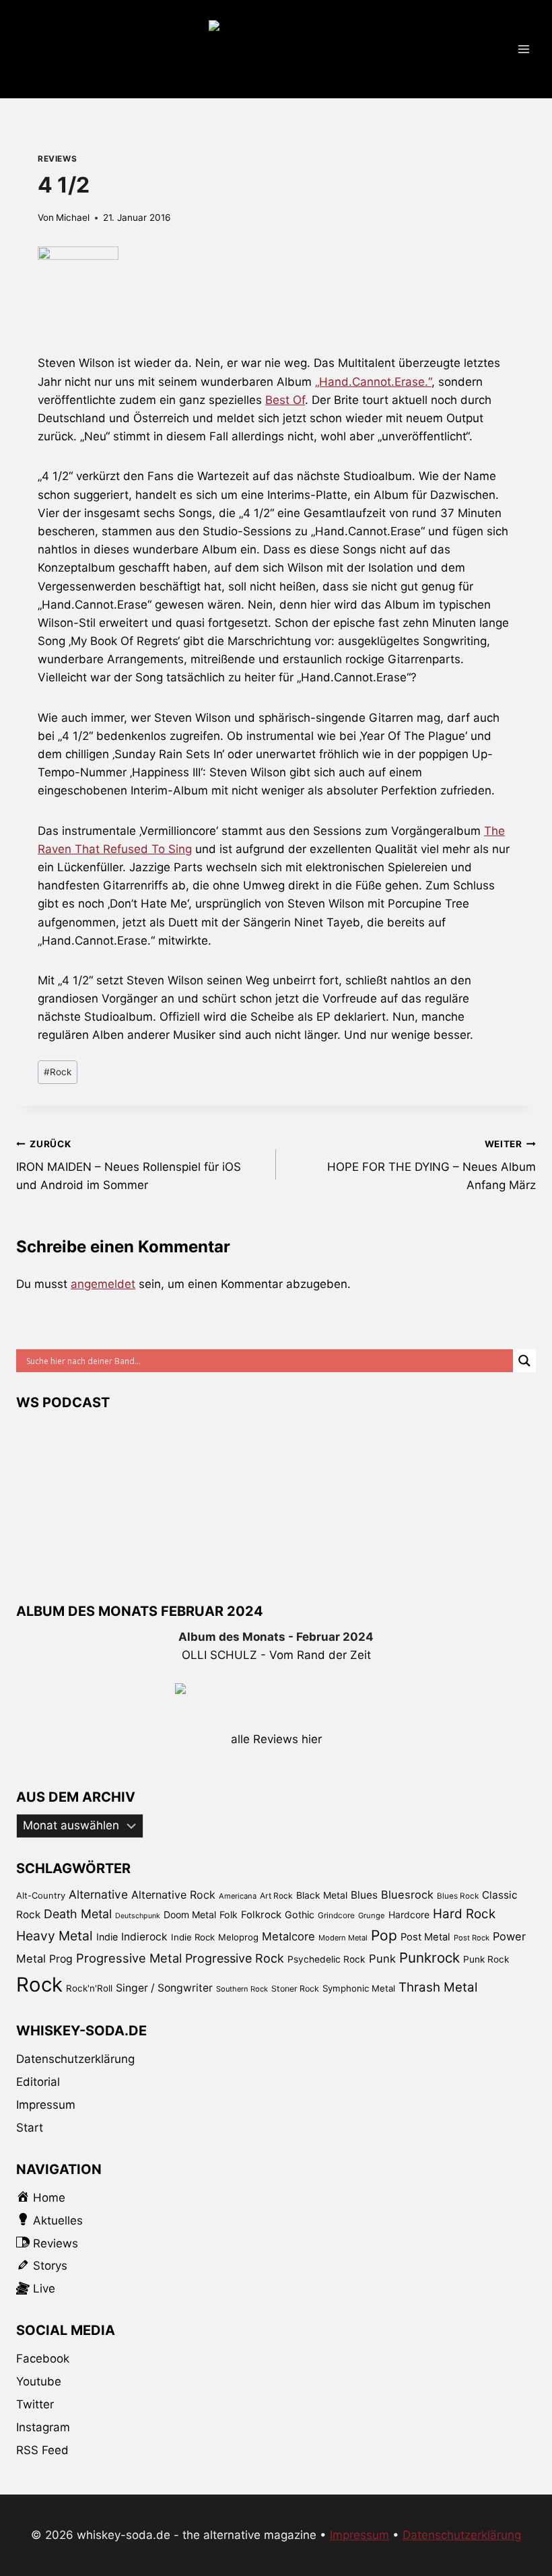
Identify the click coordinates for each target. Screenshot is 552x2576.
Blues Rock (458, 1896)
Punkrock (429, 1958)
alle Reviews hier (276, 1739)
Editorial (38, 2082)
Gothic (300, 1914)
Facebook (43, 2359)
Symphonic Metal (359, 1988)
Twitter (35, 2404)
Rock (58, 1072)
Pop (384, 1935)
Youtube (39, 2381)
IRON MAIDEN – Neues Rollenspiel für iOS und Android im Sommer (129, 1165)
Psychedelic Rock (326, 1959)
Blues (364, 1895)
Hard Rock (464, 1914)
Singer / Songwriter (164, 1988)
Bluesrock (407, 1895)
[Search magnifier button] (524, 1361)
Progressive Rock (235, 1958)
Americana (238, 1896)
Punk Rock (486, 1959)
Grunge (372, 1916)
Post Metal (425, 1937)
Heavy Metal (55, 1936)
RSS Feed (42, 2450)
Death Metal (78, 1914)
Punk (382, 1959)
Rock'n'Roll (89, 1988)
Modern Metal (343, 1938)
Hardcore (409, 1914)
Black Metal (322, 1895)
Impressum (46, 2105)
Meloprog (238, 1937)
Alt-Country (41, 1895)
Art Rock (276, 1896)
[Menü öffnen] (523, 49)
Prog (61, 1959)
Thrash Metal (438, 1987)
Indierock (144, 1937)
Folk (229, 1914)
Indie (107, 1937)
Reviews (57, 159)
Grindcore (336, 1915)
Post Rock (472, 1938)
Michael (73, 217)
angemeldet (103, 1284)
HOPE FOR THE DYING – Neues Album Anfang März (432, 1165)
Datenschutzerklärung (75, 2059)
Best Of (285, 400)
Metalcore (288, 1936)
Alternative (98, 1894)
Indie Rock (193, 1937)
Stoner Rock (295, 1989)
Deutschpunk (138, 1916)
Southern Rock (242, 1989)
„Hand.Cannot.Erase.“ (373, 382)
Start (30, 2128)
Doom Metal (190, 1914)
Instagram (43, 2427)
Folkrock (261, 1915)
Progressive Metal (129, 1958)
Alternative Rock (173, 1895)
